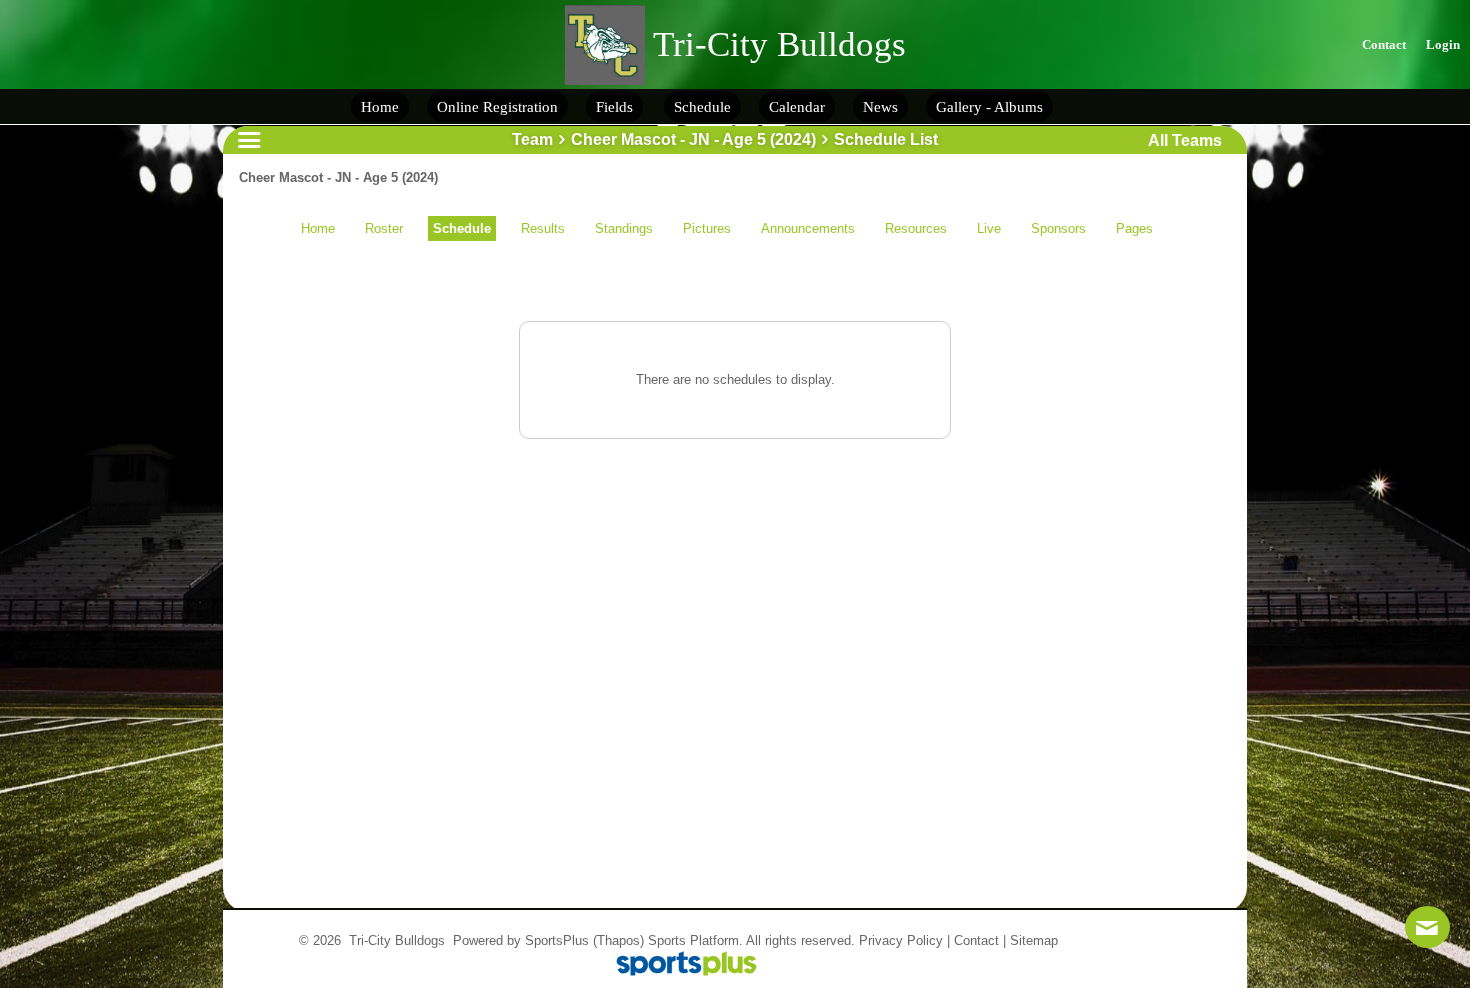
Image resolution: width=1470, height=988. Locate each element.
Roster (384, 228)
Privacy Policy (901, 940)
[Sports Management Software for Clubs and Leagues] (678, 965)
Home (318, 228)
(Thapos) (618, 940)
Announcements (808, 228)
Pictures (707, 228)
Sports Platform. (695, 940)
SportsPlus (557, 940)
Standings (624, 228)
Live (989, 228)
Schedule (462, 228)
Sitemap (1034, 940)
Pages (1134, 228)
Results (543, 228)
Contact (976, 940)
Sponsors (1058, 228)
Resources (916, 228)
